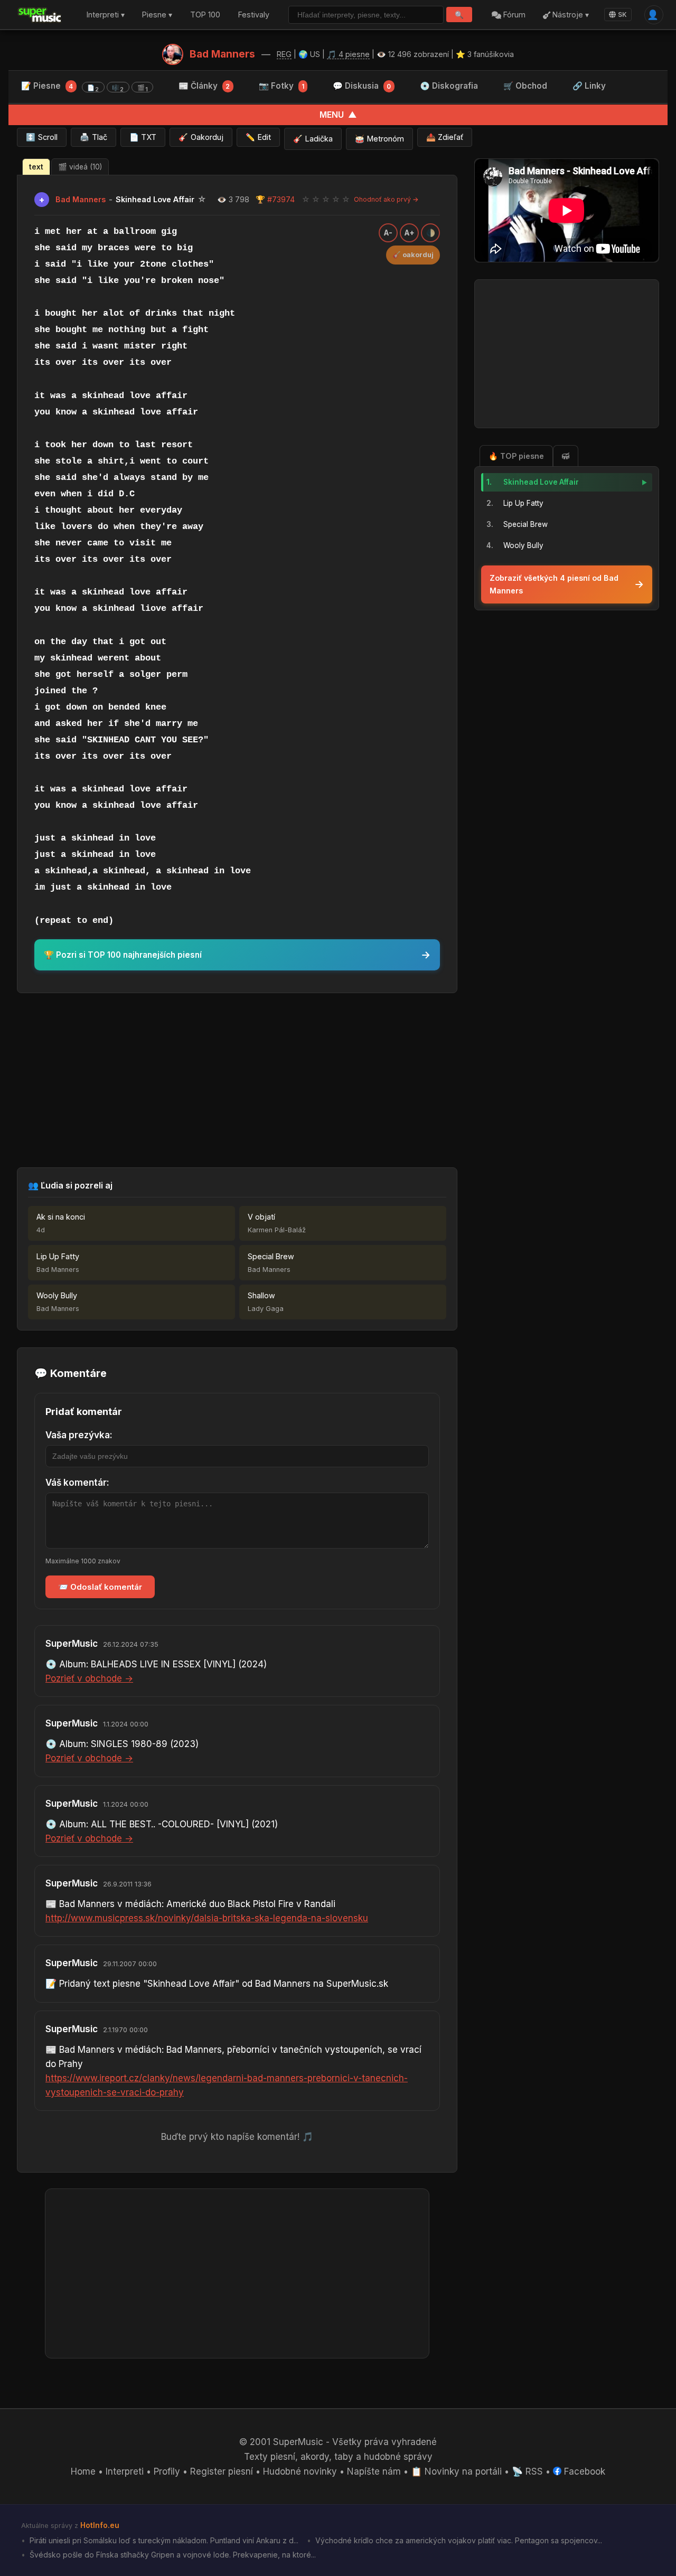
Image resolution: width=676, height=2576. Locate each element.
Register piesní (222, 2471)
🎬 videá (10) (80, 167)
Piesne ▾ (157, 15)
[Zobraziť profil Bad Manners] (173, 54)
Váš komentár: (77, 1483)
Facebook (583, 2471)
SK (622, 15)
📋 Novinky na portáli (456, 2471)
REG (284, 54)
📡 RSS (527, 2471)
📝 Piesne (84, 87)
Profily (167, 2471)
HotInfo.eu (100, 2525)
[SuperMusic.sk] (40, 15)
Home (83, 2471)
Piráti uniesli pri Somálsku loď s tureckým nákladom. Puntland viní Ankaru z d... (163, 2540)
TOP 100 (205, 15)
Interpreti (125, 2471)
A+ (410, 233)
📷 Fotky (281, 86)
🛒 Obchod (525, 86)
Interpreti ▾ (106, 15)
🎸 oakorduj (413, 255)
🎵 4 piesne (348, 54)
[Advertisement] (237, 1080)
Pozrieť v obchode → (89, 1678)
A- (388, 233)
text (36, 167)
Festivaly (254, 15)
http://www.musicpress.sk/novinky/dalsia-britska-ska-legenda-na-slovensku (207, 1918)
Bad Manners (222, 54)
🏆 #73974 (275, 199)
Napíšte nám (374, 2471)
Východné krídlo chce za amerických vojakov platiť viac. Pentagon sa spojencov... (458, 2540)
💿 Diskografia (449, 86)
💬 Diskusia (362, 86)
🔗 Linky (589, 86)
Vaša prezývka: (79, 1435)
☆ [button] (306, 199)
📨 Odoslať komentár (100, 1587)
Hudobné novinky (300, 2471)
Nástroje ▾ (570, 15)
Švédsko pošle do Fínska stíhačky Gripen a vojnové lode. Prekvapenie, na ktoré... (172, 2555)
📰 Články (204, 86)
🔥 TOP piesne (516, 456)
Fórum (513, 15)
